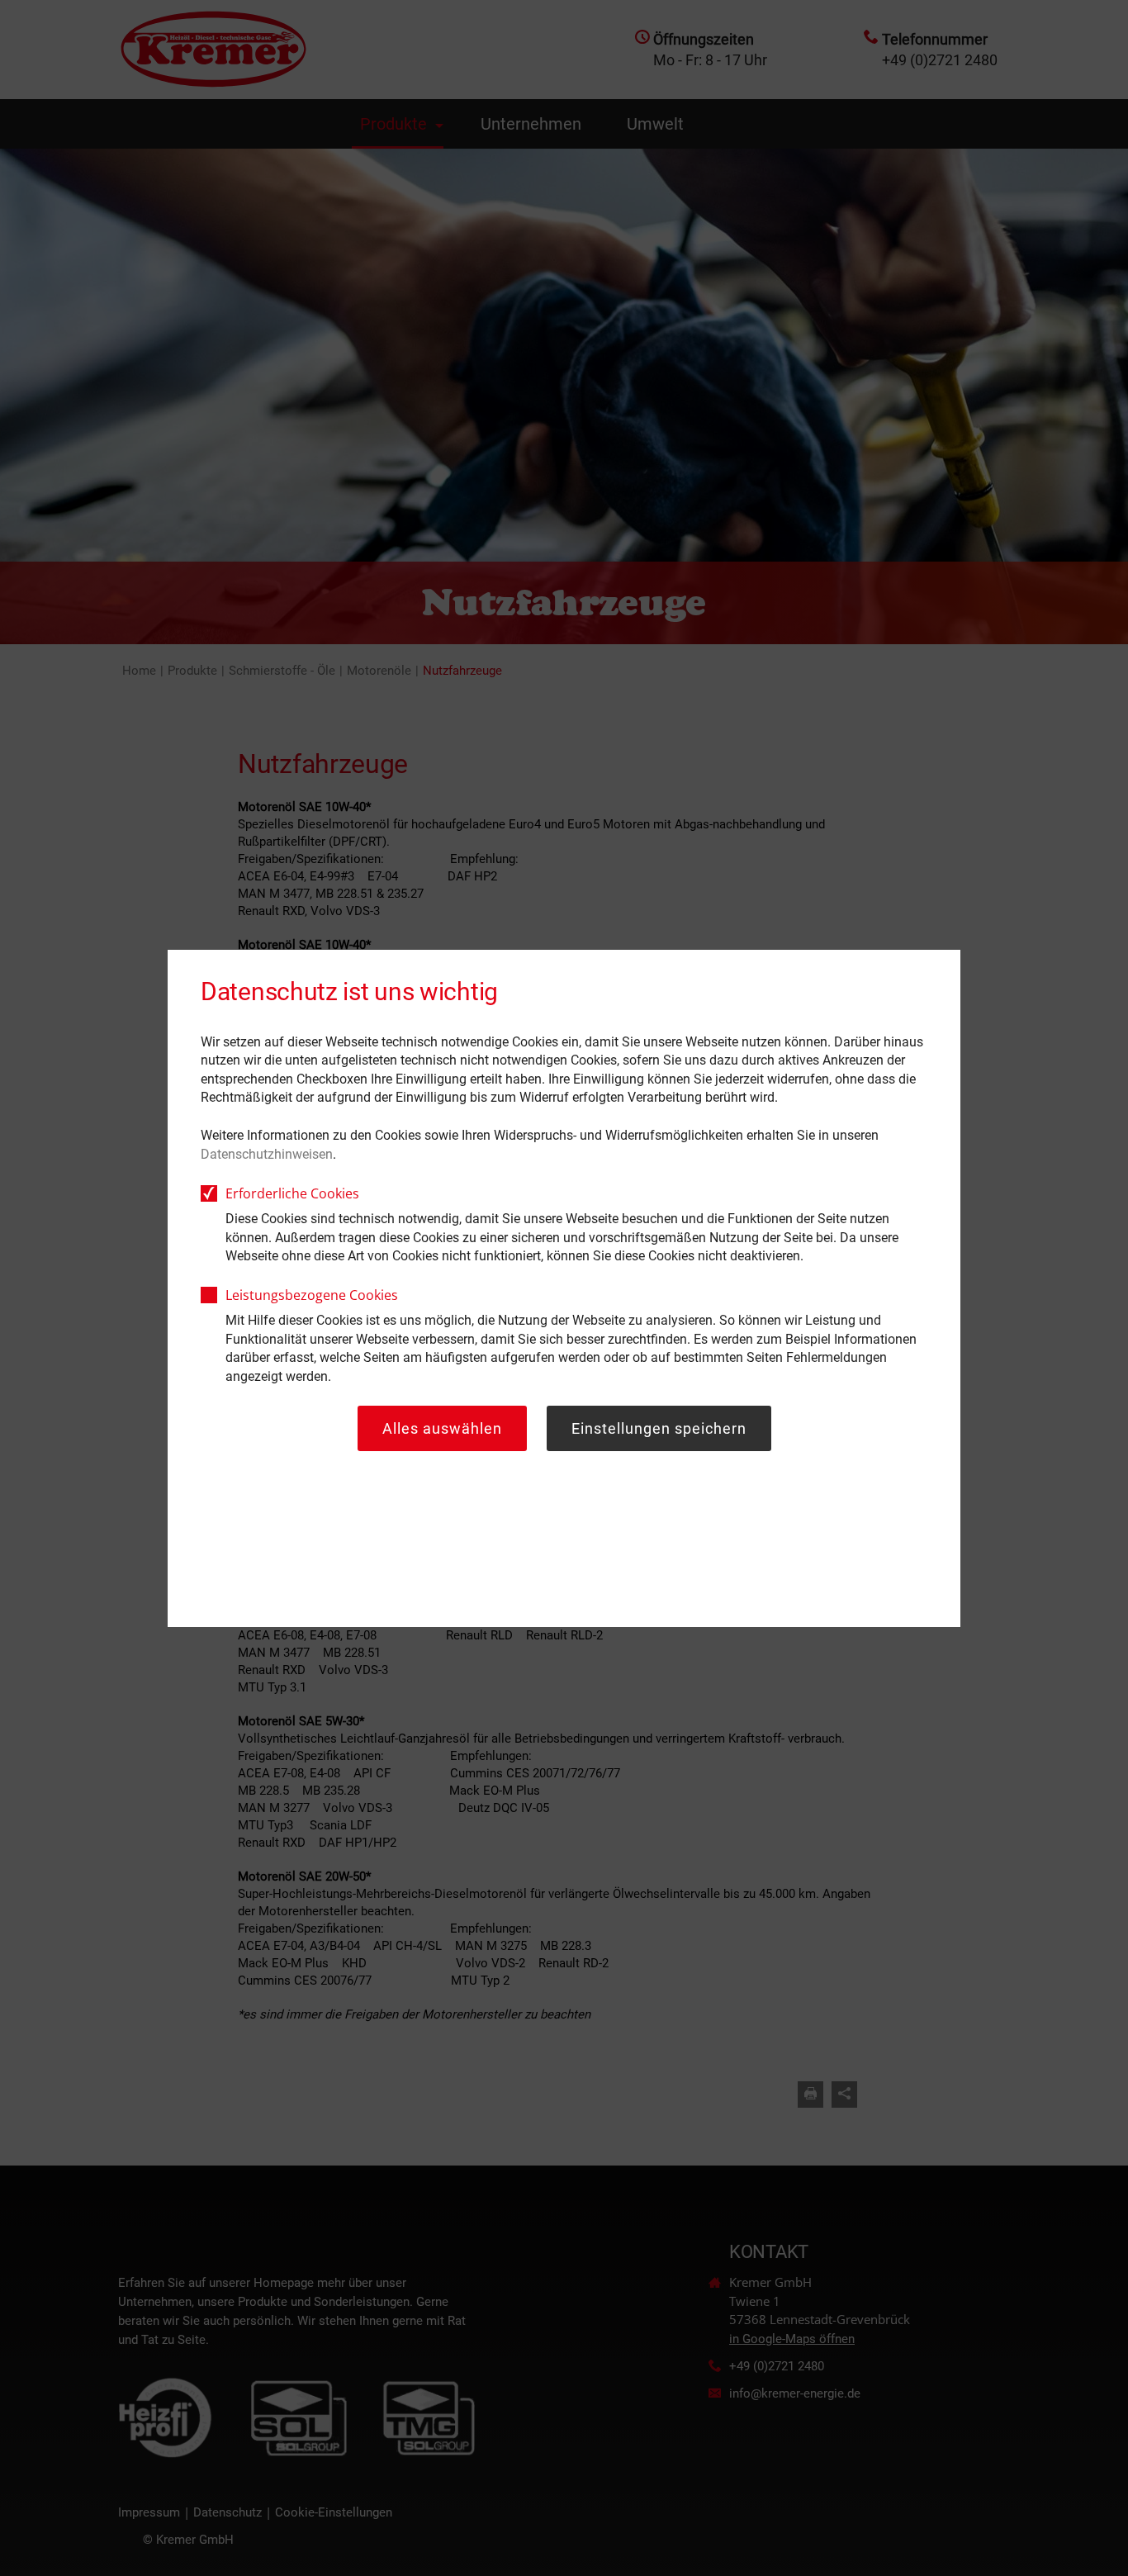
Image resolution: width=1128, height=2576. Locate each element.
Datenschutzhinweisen (267, 1154)
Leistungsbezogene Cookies (312, 1295)
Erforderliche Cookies (292, 1193)
